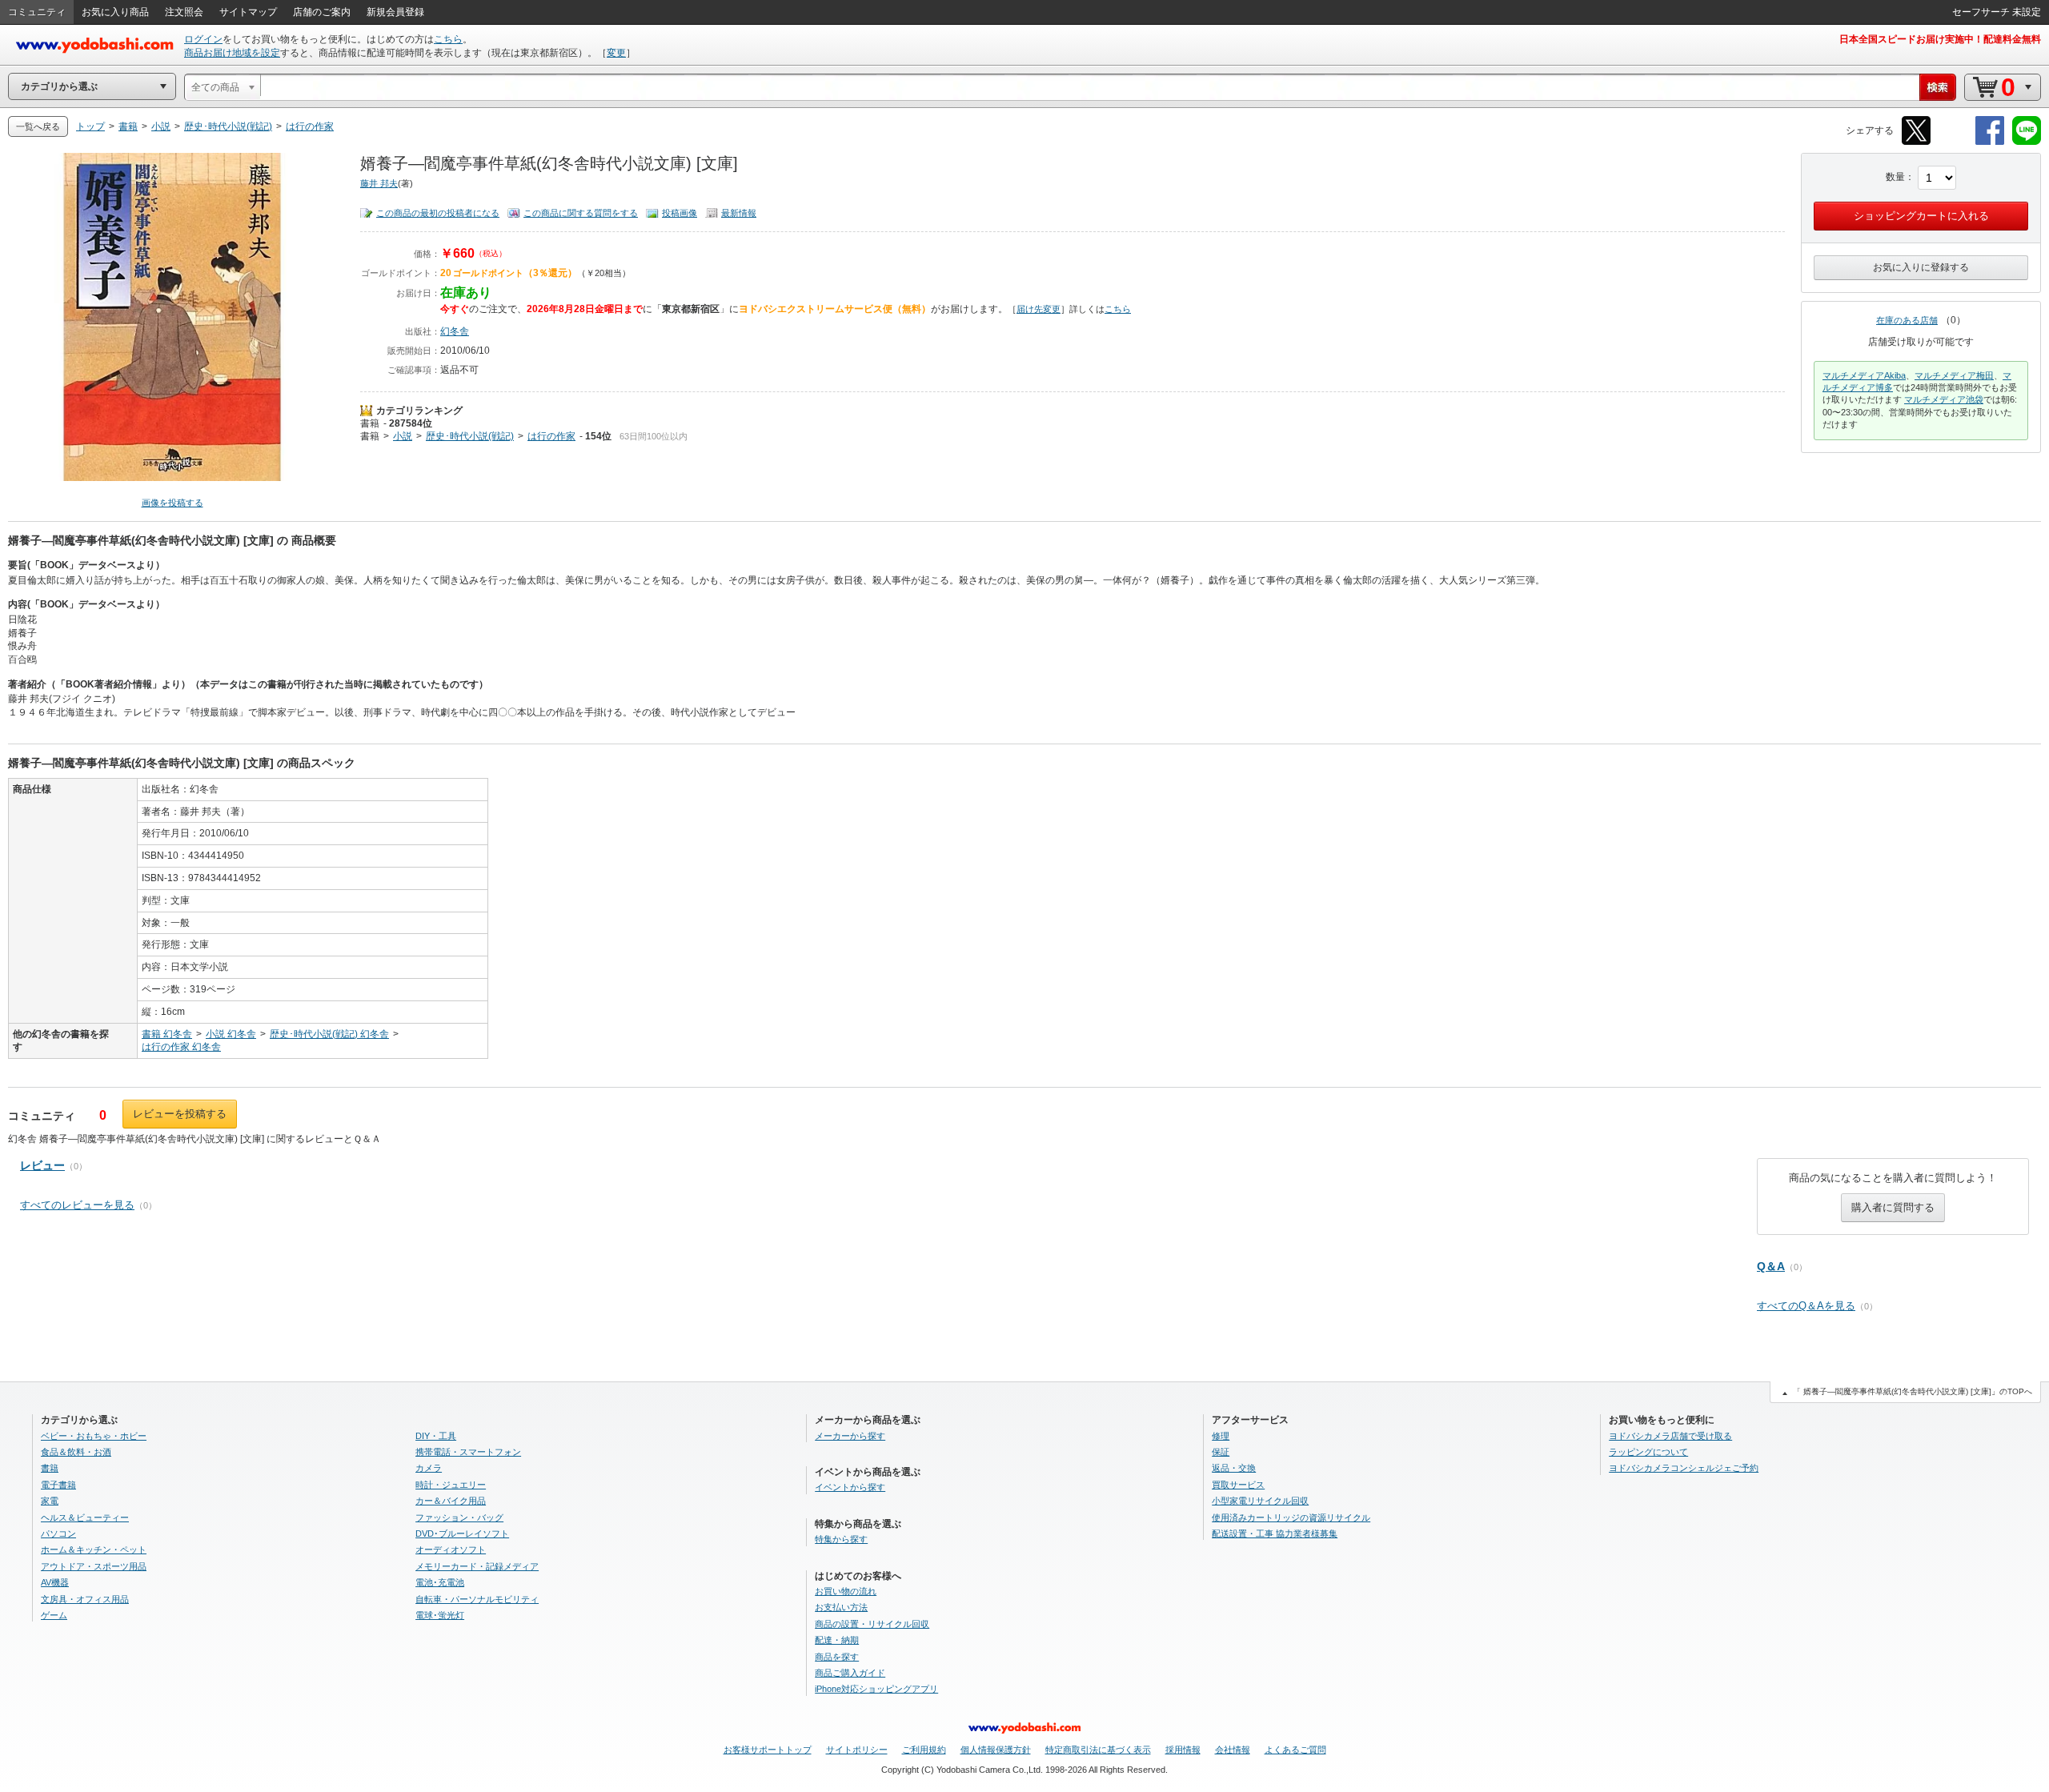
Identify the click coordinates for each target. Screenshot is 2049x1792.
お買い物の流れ (846, 1591)
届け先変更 (1039, 309)
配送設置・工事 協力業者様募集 (1275, 1533)
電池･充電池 (440, 1582)
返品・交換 (1234, 1468)
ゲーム (54, 1615)
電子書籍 (58, 1485)
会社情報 (1233, 1750)
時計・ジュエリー (451, 1485)
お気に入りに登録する (1921, 267)
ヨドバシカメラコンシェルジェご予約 (1684, 1468)
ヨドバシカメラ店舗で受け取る (1670, 1436)
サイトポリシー (857, 1750)
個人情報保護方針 (996, 1750)
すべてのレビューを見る (77, 1205)
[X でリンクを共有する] (1916, 142)
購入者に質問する (1893, 1207)
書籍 (370, 423)
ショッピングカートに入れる (1921, 216)
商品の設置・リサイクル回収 (872, 1624)
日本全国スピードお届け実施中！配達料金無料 (1940, 39)
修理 (1221, 1436)
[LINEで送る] (2027, 142)
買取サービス (1238, 1485)
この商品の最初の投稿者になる (438, 213)
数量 (1895, 177)
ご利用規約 (924, 1750)
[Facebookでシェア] (1990, 142)
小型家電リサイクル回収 (1260, 1501)
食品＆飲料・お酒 (76, 1452)
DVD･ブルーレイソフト (462, 1533)
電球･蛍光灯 (440, 1615)
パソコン (58, 1533)
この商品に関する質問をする (581, 213)
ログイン (203, 39)
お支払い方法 (841, 1607)
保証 (1221, 1452)
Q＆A (1771, 1266)
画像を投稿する (172, 503)
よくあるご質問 (1295, 1750)
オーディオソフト (451, 1549)
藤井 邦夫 (379, 183)
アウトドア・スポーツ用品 (94, 1566)
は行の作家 (551, 436)
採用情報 (1183, 1750)
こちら (448, 39)
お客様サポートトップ (768, 1750)
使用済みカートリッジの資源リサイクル (1291, 1517)
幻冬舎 (455, 331)
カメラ (429, 1468)
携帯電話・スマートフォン (468, 1452)
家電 (50, 1501)
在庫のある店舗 (1907, 320)
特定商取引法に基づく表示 (1098, 1750)
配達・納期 (837, 1640)
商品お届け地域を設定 (232, 53)
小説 (403, 436)
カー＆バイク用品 (451, 1501)
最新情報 (739, 213)
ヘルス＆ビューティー (85, 1517)
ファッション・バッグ (459, 1517)
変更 (616, 53)
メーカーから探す (850, 1436)
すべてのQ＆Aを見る (1806, 1306)
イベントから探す (850, 1487)
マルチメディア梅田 (1954, 375)
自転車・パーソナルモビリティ (477, 1599)
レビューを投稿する (180, 1114)
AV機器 (55, 1582)
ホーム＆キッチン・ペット (94, 1549)
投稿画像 (680, 213)
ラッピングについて (1648, 1452)
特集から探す (841, 1539)
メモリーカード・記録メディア (477, 1566)
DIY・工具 (436, 1436)
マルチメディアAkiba (1864, 375)
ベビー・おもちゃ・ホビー (94, 1436)
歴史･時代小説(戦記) (470, 436)
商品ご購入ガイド (850, 1673)
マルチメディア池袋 (1944, 399)
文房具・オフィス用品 (85, 1599)
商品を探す (837, 1657)
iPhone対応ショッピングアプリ (876, 1689)
